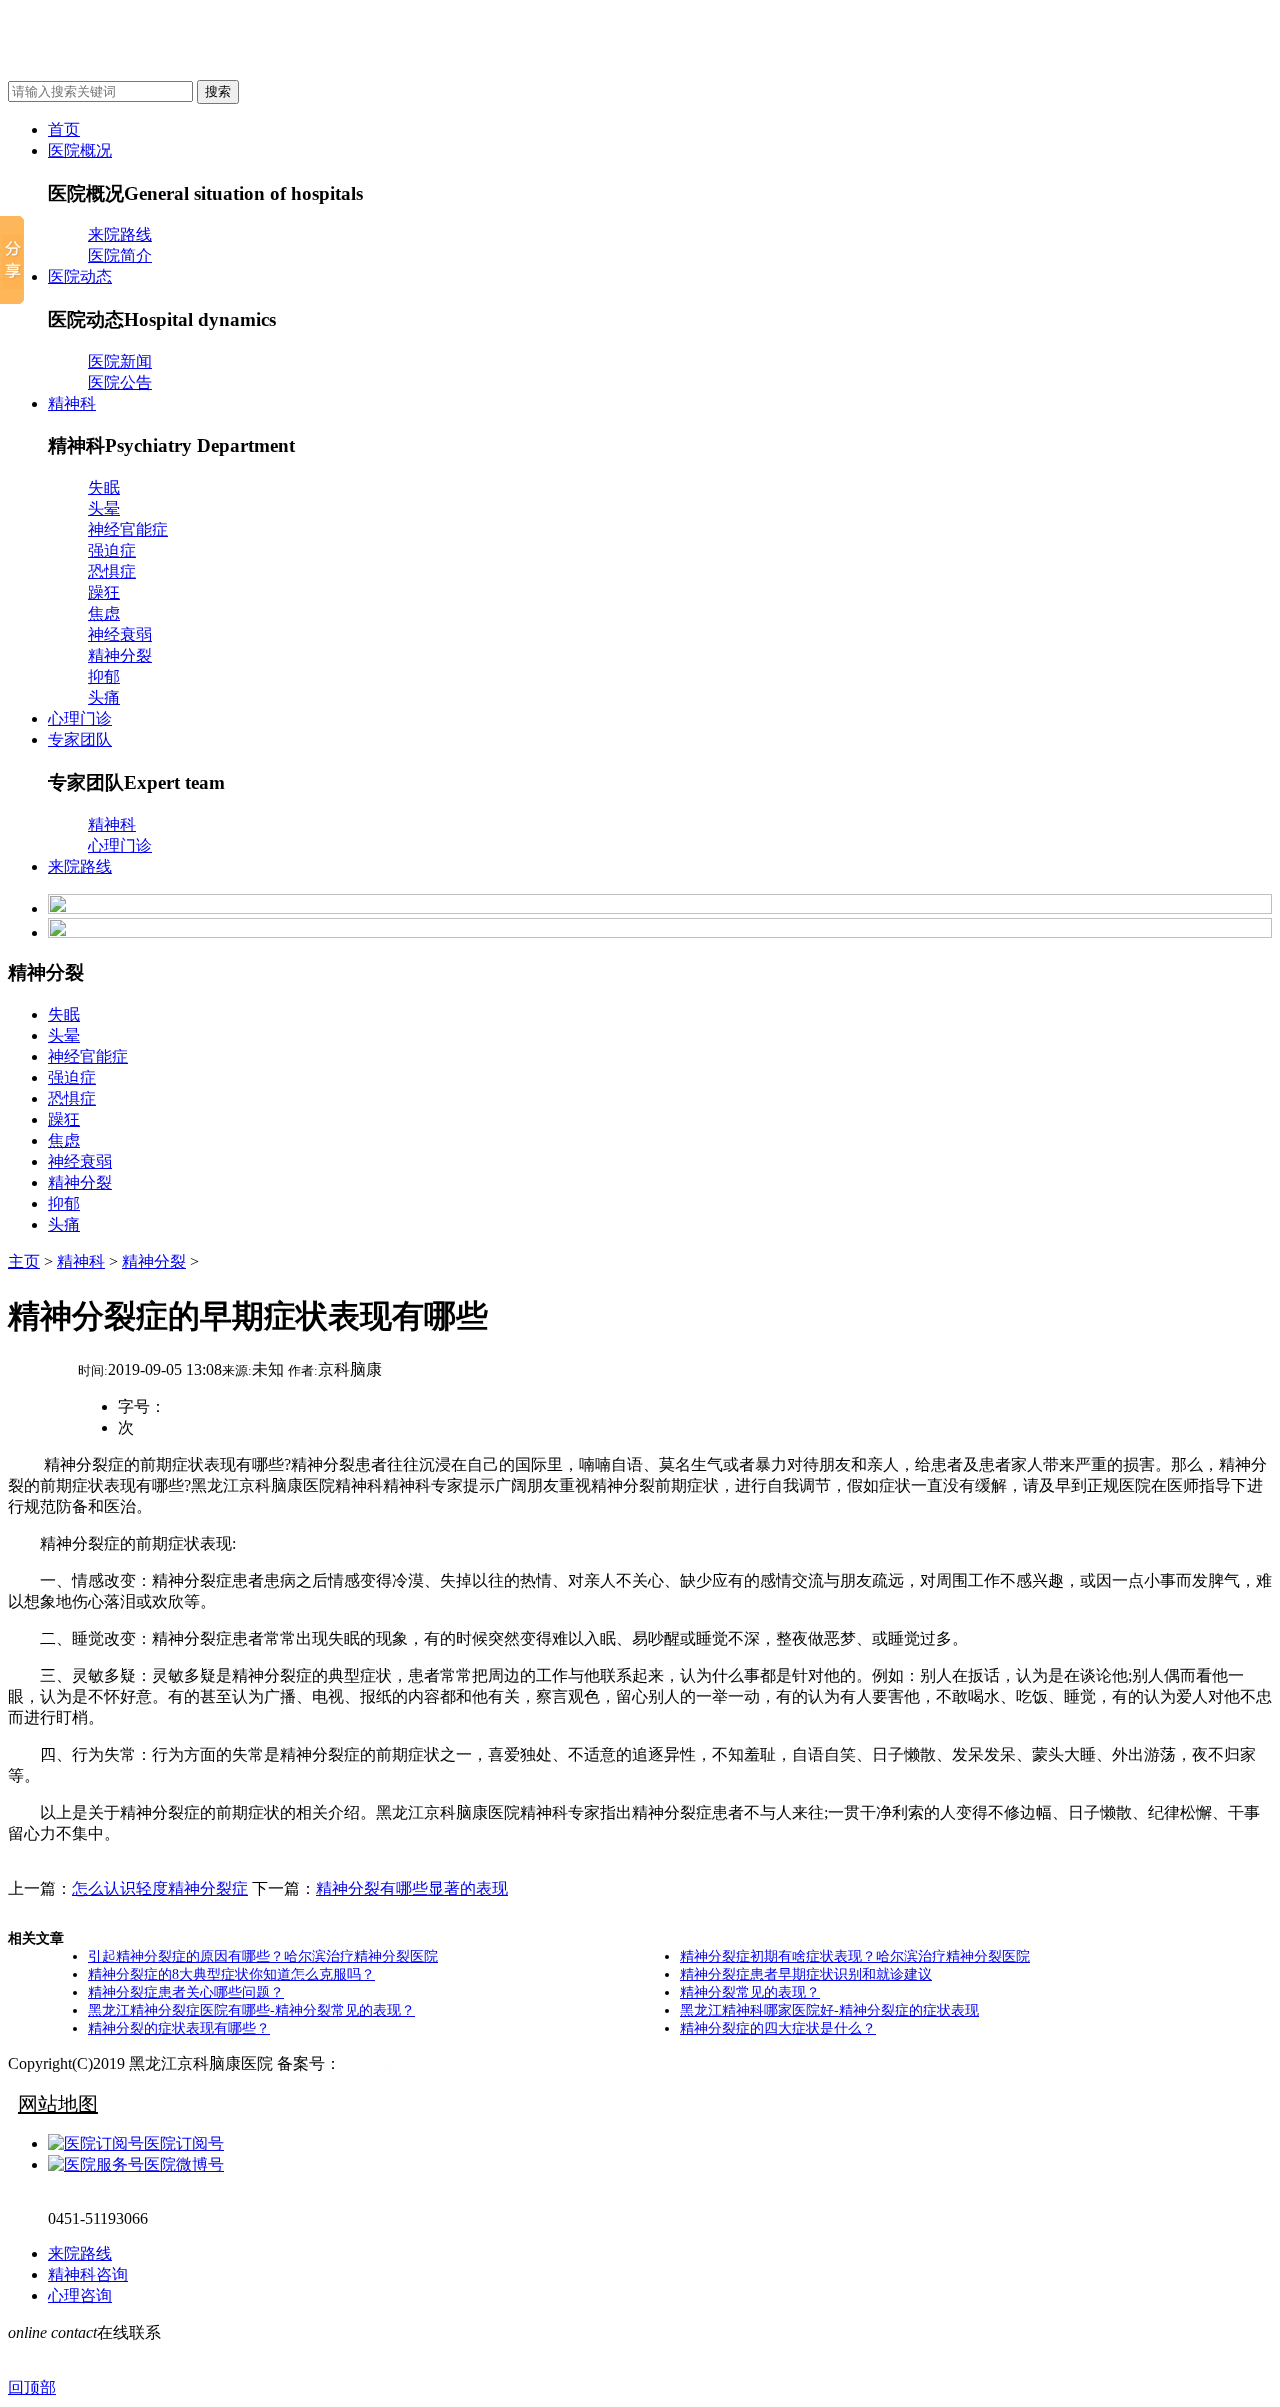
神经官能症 (128, 529)
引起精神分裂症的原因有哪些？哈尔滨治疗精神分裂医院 (263, 1956)
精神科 (72, 403)
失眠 (104, 487)
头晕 (104, 508)
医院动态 (80, 276)
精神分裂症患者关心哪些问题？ (186, 1992)
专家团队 (80, 739)
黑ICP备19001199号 (409, 2063)
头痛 (104, 697)
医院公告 (120, 382)
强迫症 (112, 550)
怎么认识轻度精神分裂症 (160, 1888)
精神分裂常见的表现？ (750, 1992)
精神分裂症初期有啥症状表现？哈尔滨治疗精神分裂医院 (855, 1956)
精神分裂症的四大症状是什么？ (778, 2028)
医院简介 (120, 255)
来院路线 (120, 234)
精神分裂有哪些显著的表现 (412, 1888)
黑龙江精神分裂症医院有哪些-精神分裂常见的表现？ (251, 2010)
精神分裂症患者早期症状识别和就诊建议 (806, 1974)
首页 (64, 129)
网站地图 (58, 2104)
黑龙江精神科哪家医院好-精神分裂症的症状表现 (829, 2010)
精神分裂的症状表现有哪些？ (179, 2028)
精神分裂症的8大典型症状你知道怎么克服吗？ (231, 1974)
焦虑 (104, 613)
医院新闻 (120, 361)
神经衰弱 (120, 634)
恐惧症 (112, 571)
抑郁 (104, 676)
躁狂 (104, 592)
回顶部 (32, 2387)
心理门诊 (80, 718)
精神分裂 (120, 655)
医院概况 (80, 150)
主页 (24, 1261)
